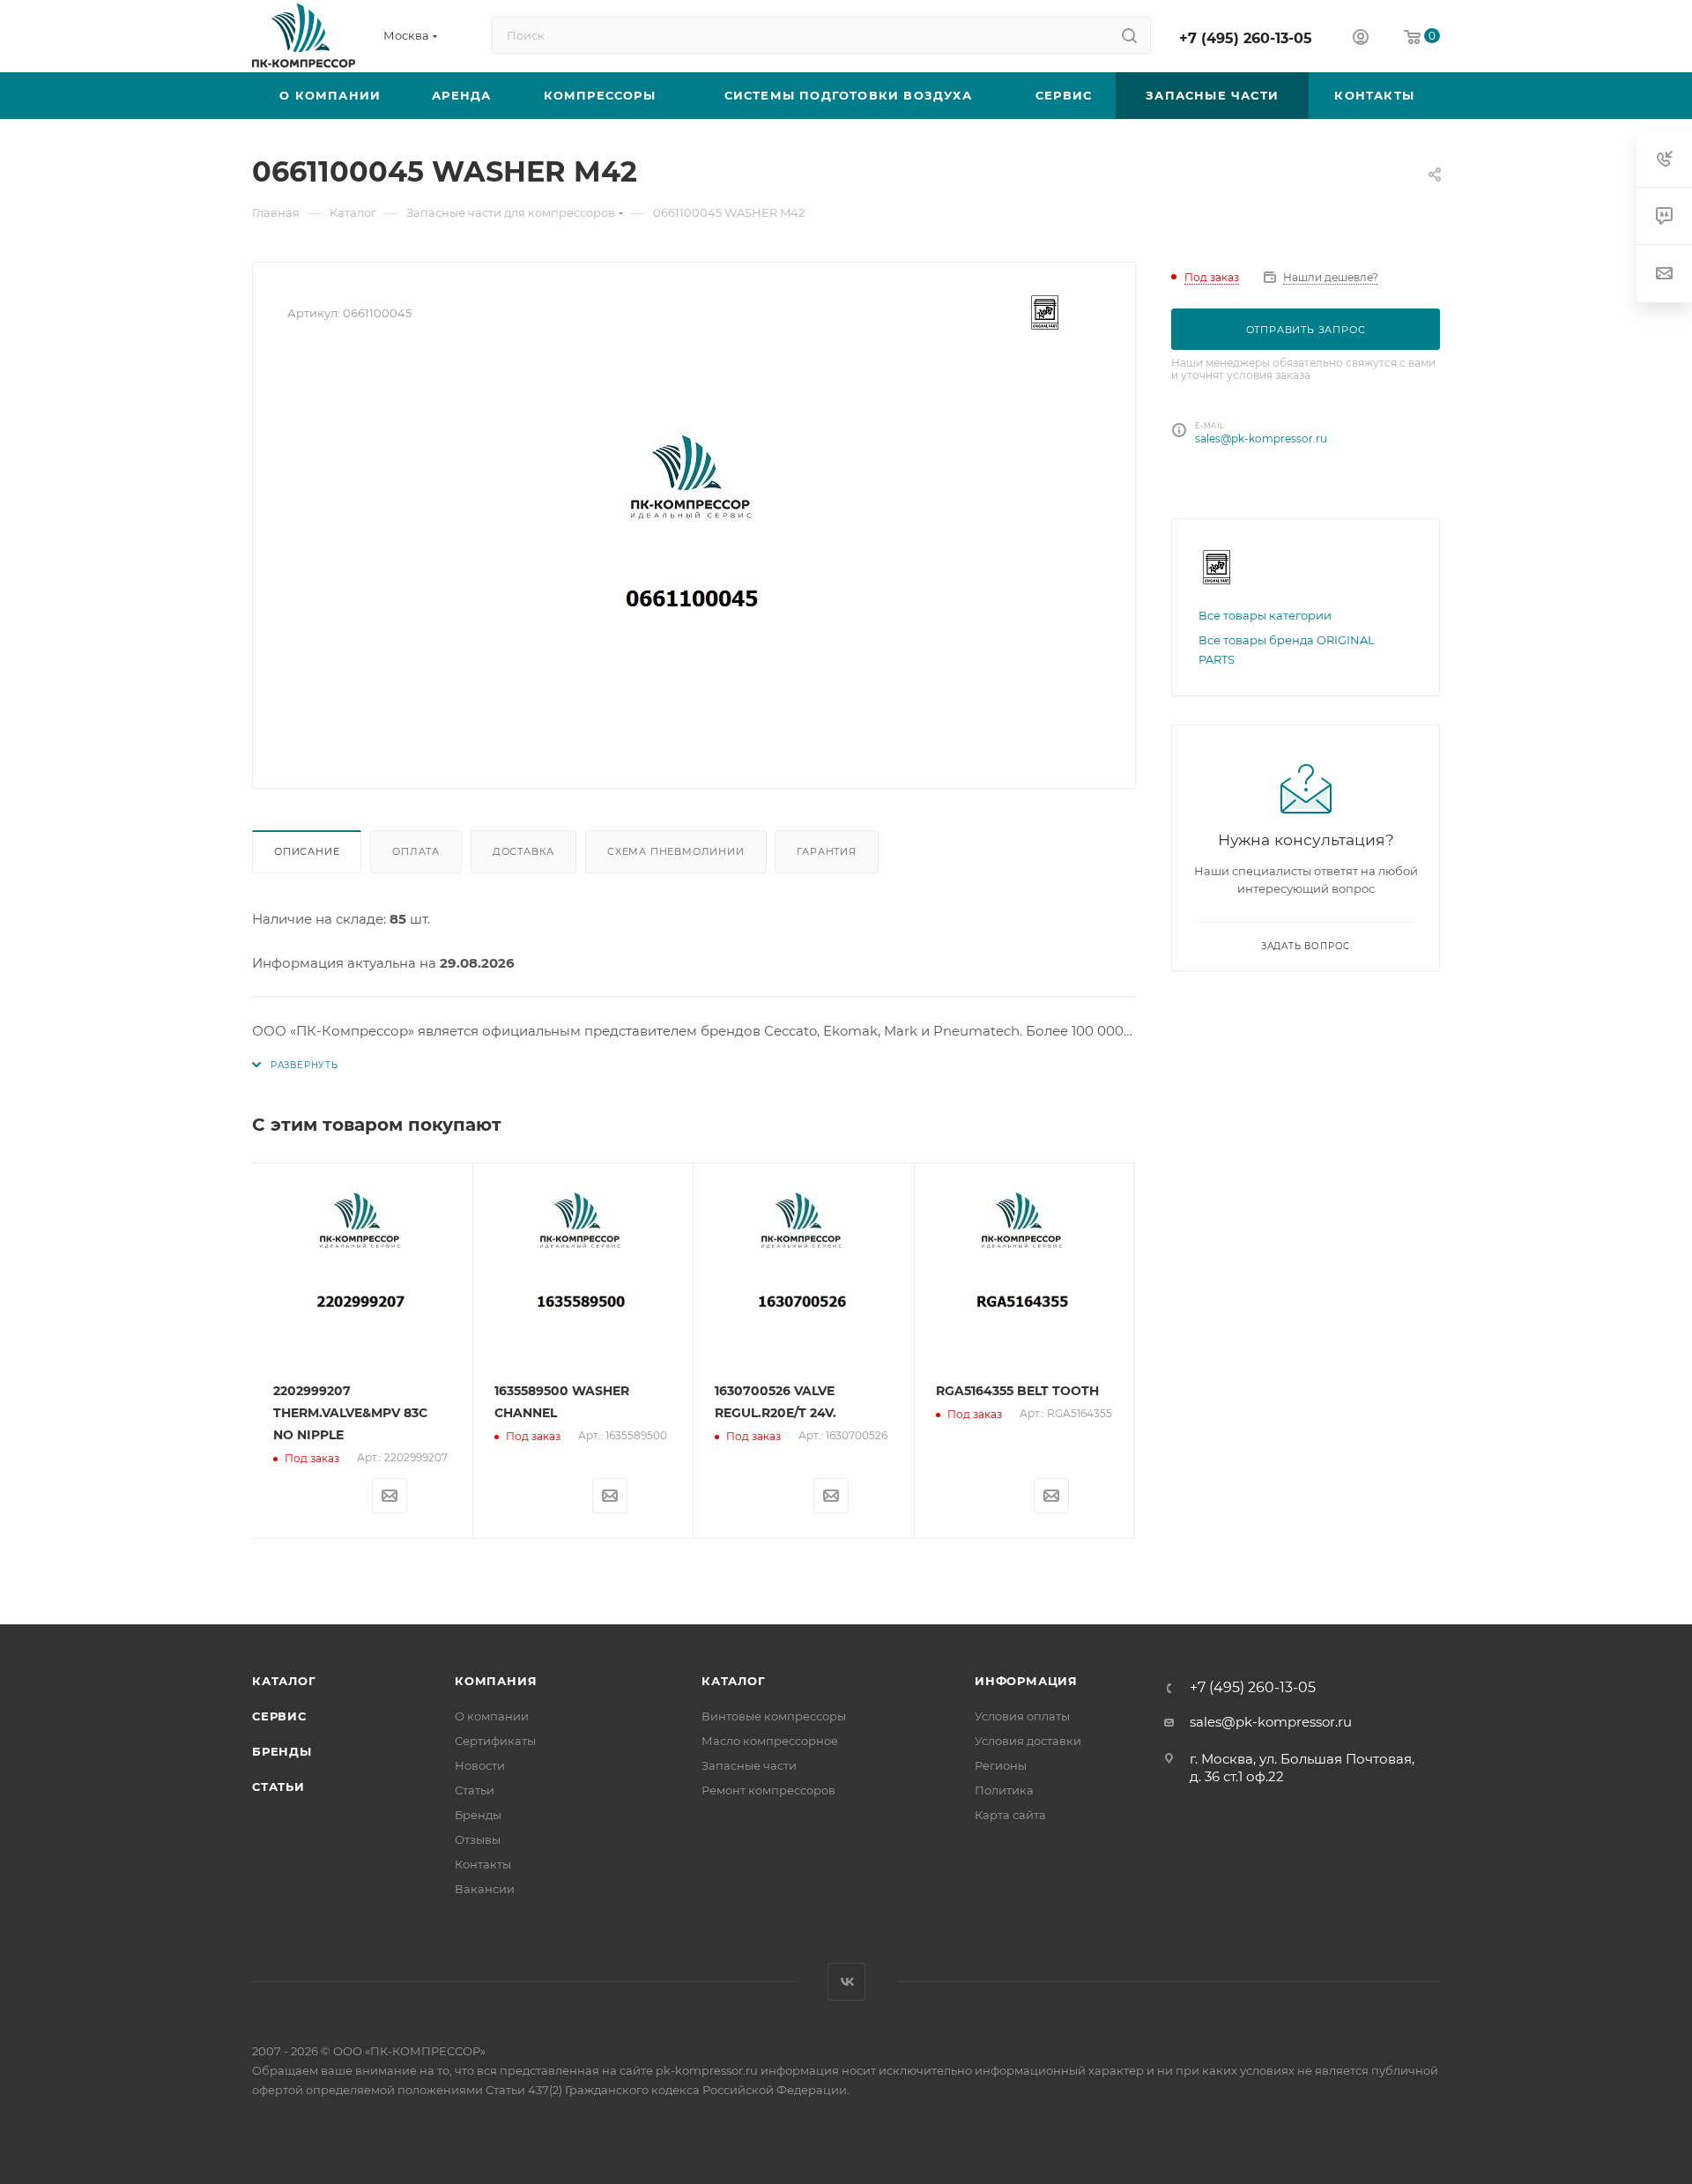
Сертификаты (495, 1741)
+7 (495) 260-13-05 (1246, 38)
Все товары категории (1265, 615)
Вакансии (485, 1889)
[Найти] (1129, 35)
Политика (1004, 1790)
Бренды (282, 1751)
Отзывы (478, 1839)
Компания (496, 1681)
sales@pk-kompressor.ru (1261, 438)
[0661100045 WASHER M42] (694, 555)
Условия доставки (1028, 1741)
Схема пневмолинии (676, 851)
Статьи (278, 1787)
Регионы (1001, 1765)
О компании (492, 1716)
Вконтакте (846, 1982)
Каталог (284, 1681)
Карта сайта (1010, 1815)
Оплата (416, 851)
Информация (1026, 1681)
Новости (480, 1765)
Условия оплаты (1022, 1716)
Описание (307, 851)
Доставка (523, 851)
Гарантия (826, 851)
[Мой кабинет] (1361, 39)
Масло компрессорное (770, 1741)
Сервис (279, 1716)
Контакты (483, 1864)
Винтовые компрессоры (774, 1716)
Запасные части (749, 1765)
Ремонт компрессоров (768, 1790)
